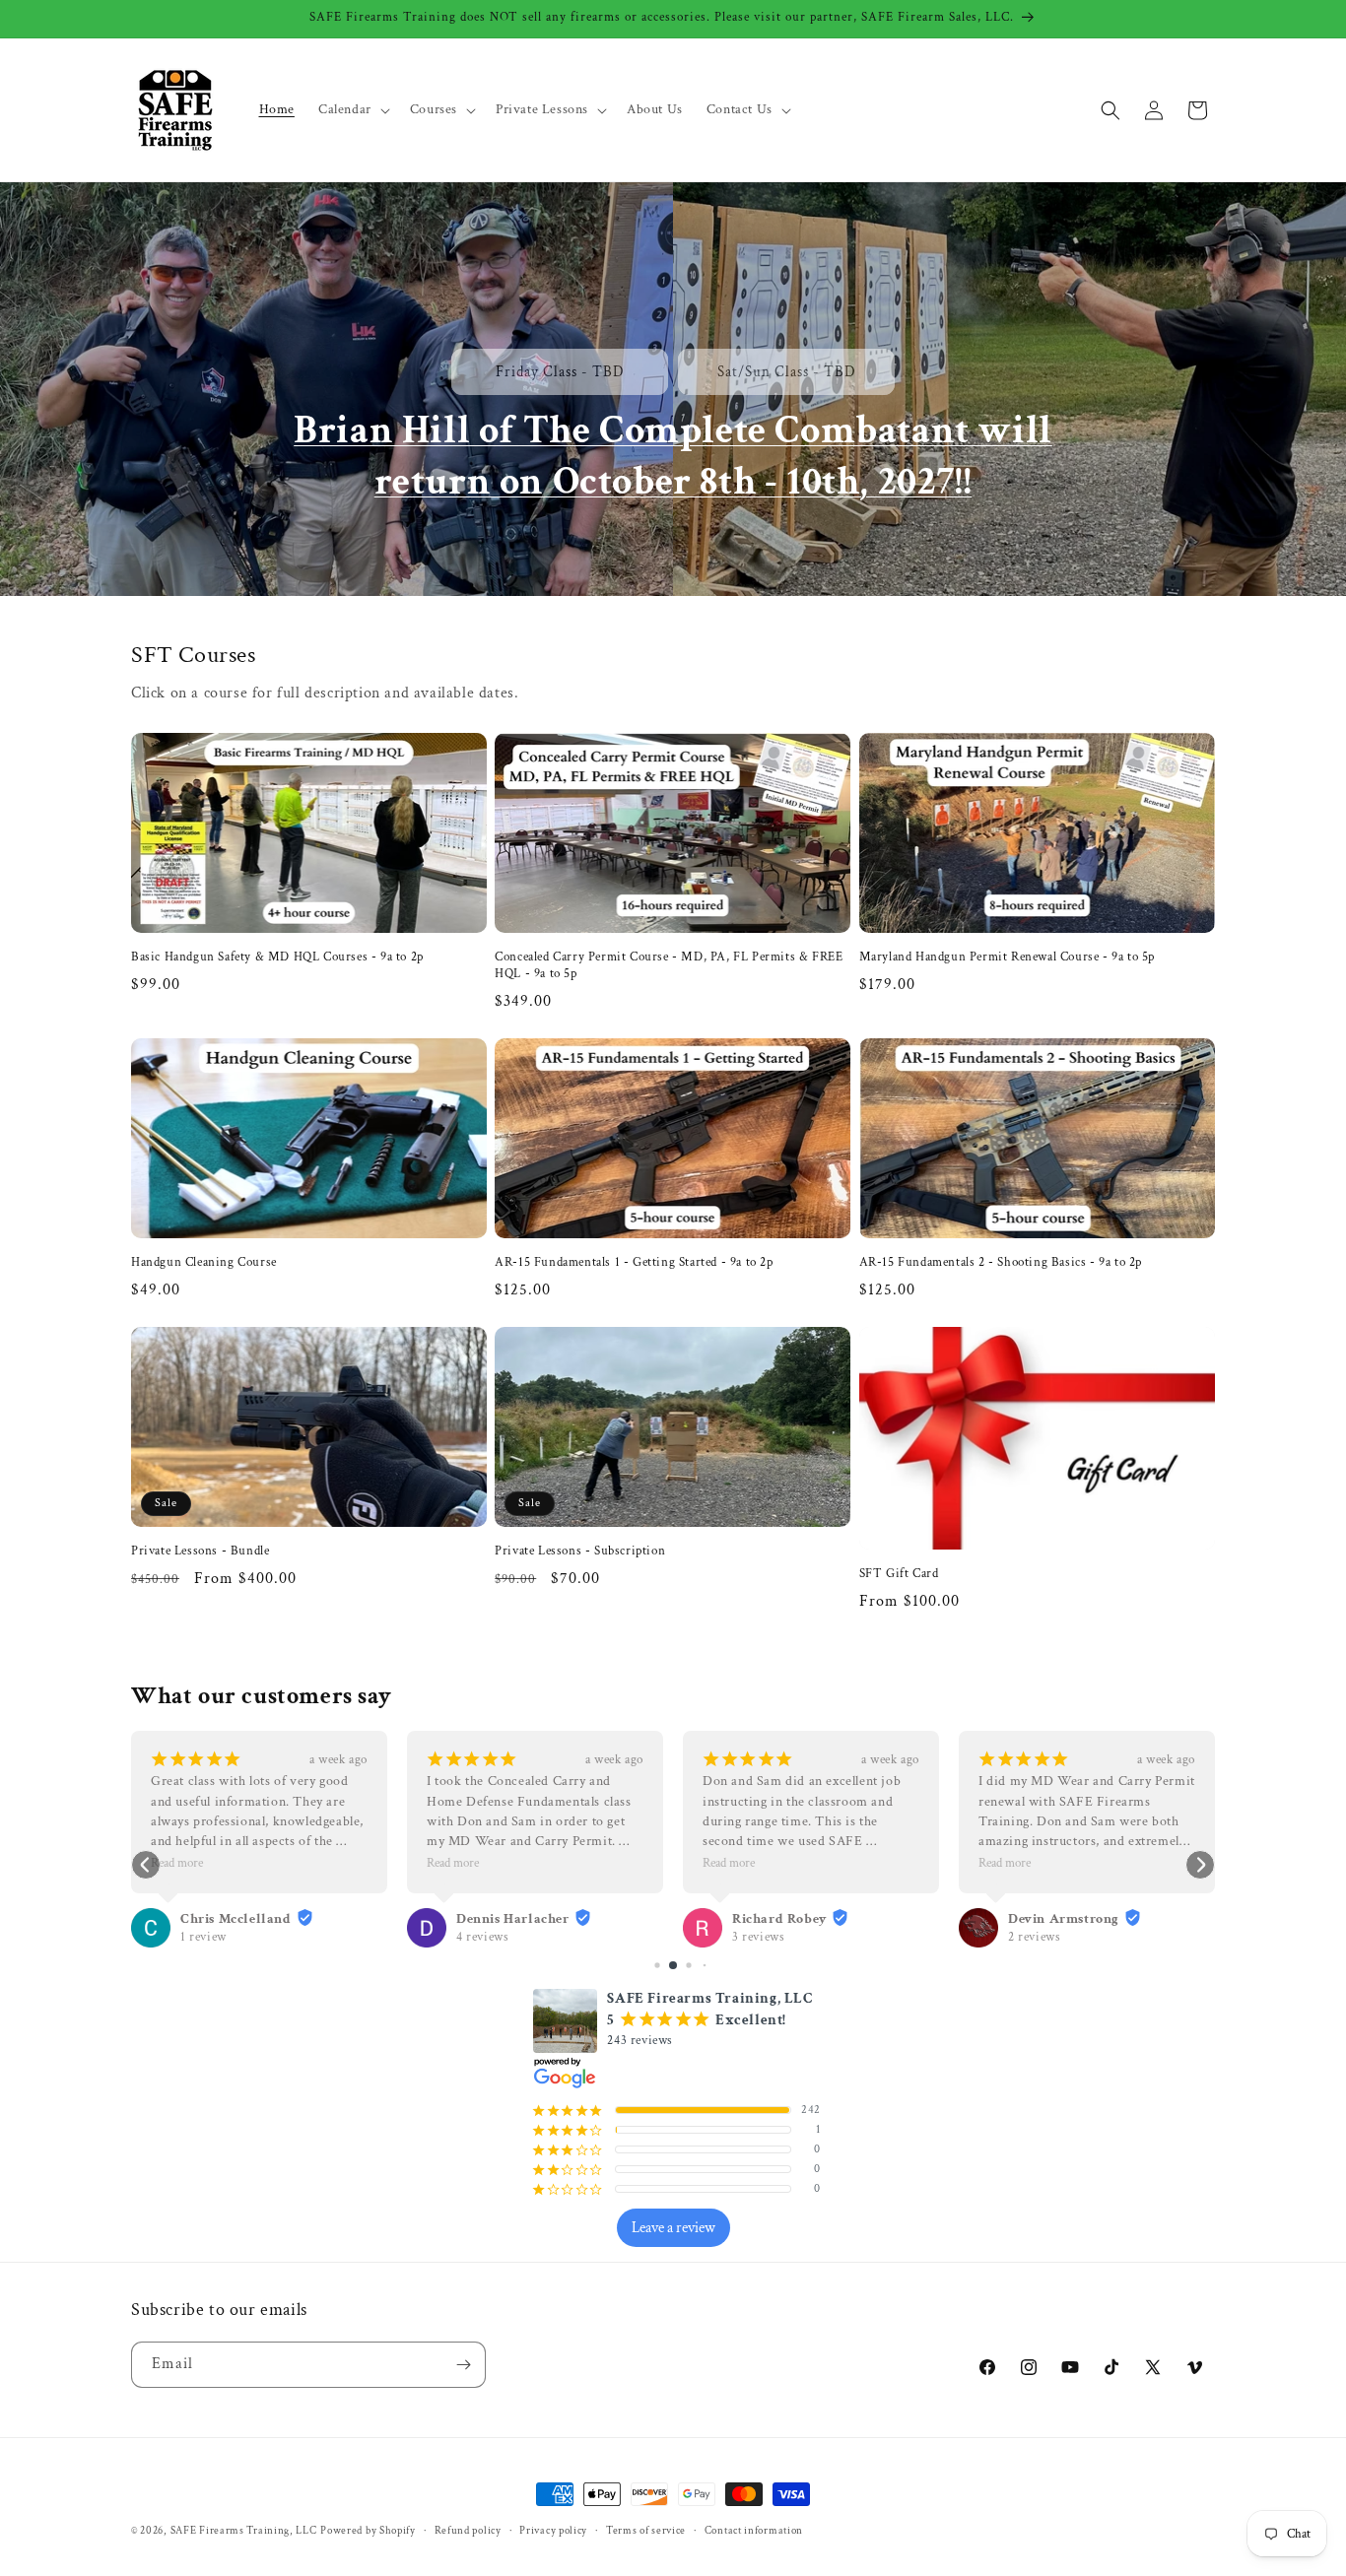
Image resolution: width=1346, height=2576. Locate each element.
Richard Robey (779, 1919)
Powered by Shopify (368, 2531)
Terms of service (646, 2531)
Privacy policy (553, 2531)
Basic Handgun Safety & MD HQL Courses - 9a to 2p (277, 958)
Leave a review (673, 2228)
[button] (352, 109)
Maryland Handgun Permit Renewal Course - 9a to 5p (1007, 958)
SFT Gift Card (899, 1574)
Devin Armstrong (1064, 1919)
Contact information (754, 2531)
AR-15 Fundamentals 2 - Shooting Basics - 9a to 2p (1001, 1263)
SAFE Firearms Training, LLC (244, 2531)
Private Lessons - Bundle (200, 1552)
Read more (177, 1863)
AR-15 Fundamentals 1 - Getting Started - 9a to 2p (634, 1263)
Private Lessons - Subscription (580, 1552)
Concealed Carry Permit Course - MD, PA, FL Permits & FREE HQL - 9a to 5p (669, 966)
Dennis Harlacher (513, 1919)
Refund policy (468, 2531)
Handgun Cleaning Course (204, 1263)
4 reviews (482, 1937)
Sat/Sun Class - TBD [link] (787, 372)
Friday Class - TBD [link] (560, 372)
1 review (203, 1937)
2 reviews (1034, 1937)
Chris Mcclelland (236, 1919)
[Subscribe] (463, 2365)
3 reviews (758, 1937)
